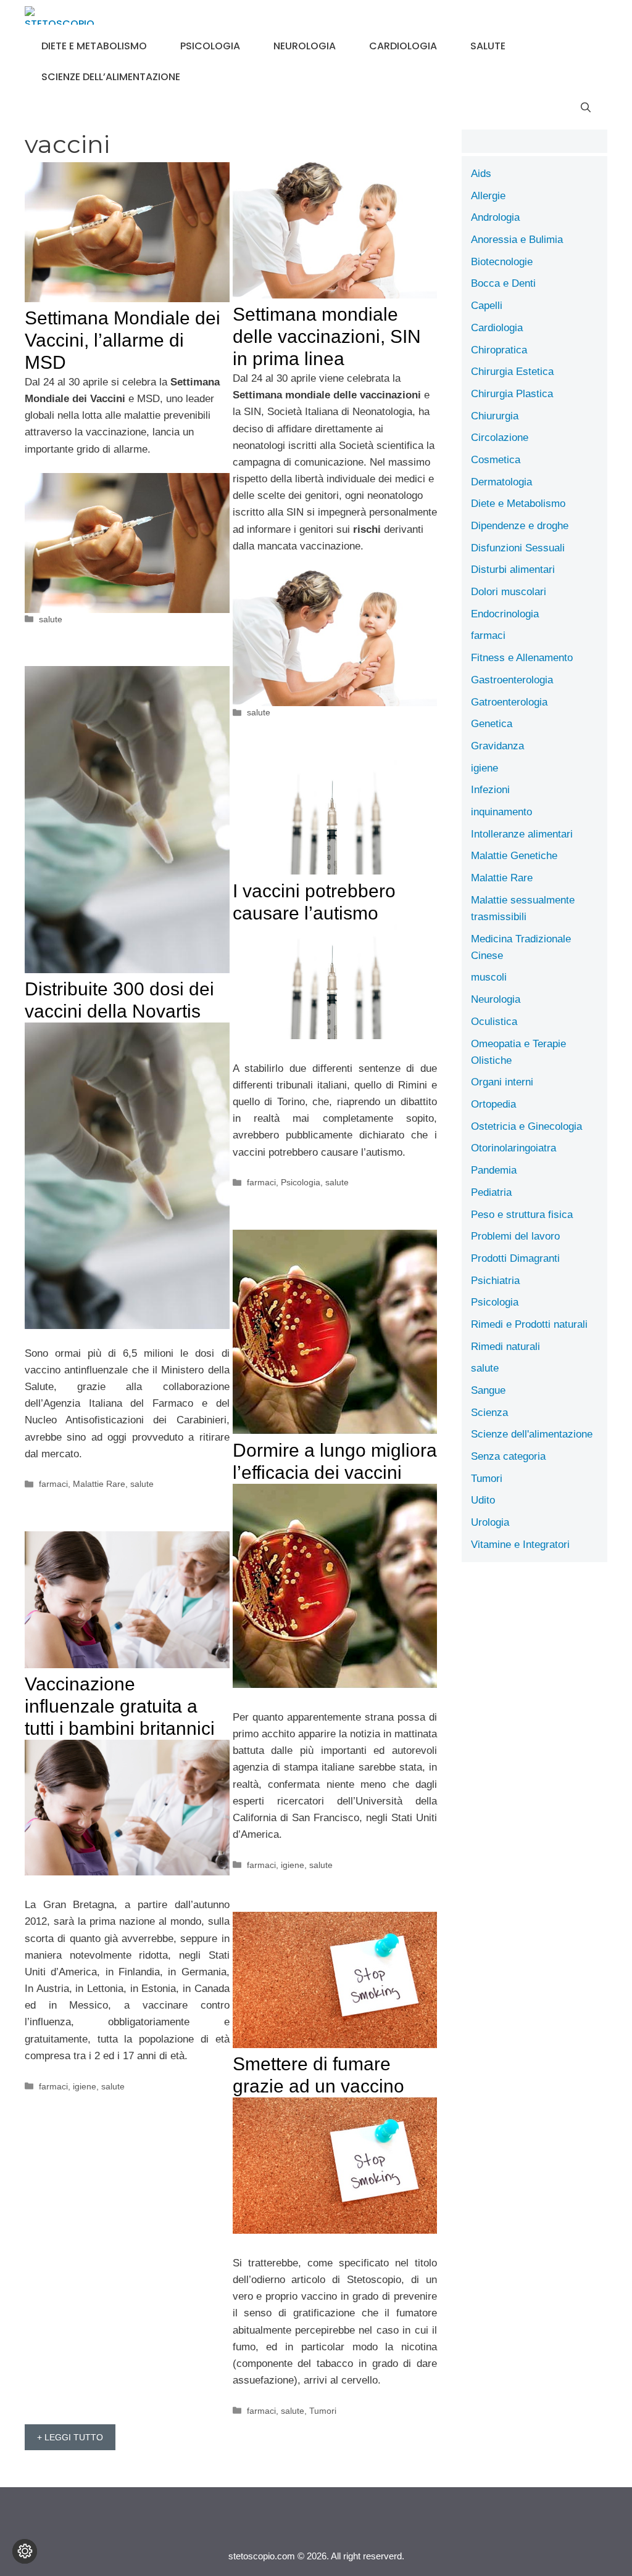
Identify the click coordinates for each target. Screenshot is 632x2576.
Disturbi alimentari (513, 570)
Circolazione (500, 438)
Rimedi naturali (505, 1347)
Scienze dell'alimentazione (532, 1434)
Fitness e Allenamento (522, 658)
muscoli (489, 977)
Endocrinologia (505, 614)
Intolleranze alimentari (522, 834)
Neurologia (305, 46)
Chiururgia (495, 416)
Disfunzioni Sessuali (518, 548)
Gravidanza (497, 746)
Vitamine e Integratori (520, 1545)
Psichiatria (495, 1281)
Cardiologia (403, 46)
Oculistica (494, 1022)
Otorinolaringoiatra (513, 1148)
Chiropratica (499, 350)
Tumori (323, 2411)
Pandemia (494, 1170)
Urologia (490, 1522)
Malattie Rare (99, 1484)
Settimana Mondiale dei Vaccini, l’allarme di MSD (123, 340)
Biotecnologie (502, 262)
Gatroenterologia (509, 702)
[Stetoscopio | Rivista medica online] (60, 15)
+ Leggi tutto (70, 2437)
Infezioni (490, 790)
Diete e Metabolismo (94, 46)
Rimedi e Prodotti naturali (529, 1324)
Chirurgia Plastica (512, 394)
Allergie (488, 196)
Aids (481, 174)
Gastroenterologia (512, 680)
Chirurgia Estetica (512, 372)
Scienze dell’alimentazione (111, 77)
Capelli (487, 306)
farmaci (53, 1484)
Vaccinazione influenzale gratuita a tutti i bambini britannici (120, 1706)
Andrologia (495, 217)
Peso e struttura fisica (522, 1215)
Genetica (492, 724)
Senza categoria (508, 1456)
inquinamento (501, 812)
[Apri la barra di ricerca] (586, 108)
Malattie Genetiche (514, 856)
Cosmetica (496, 460)
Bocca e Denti (503, 283)
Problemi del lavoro (515, 1236)
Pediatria (491, 1192)
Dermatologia (501, 482)
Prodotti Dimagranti (515, 1258)
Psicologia (210, 46)
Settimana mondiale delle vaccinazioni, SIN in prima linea (327, 336)
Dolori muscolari (509, 592)
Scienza (489, 1413)
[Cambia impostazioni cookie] (25, 2551)
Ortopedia (493, 1104)
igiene (293, 1865)
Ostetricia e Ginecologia (526, 1126)
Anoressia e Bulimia (517, 240)
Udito (483, 1500)
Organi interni (502, 1082)
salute (488, 46)
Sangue (488, 1390)
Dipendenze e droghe (520, 526)
